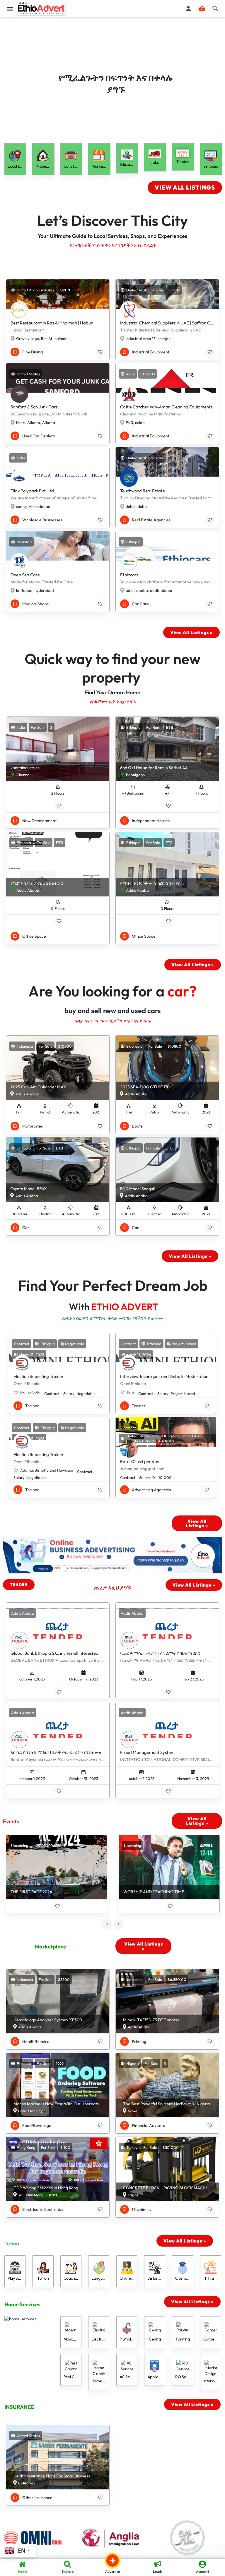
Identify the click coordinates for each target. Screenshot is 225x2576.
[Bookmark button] (100, 352)
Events (11, 1821)
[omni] (37, 2538)
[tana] (187, 2538)
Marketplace (51, 1947)
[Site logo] (42, 9)
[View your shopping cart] (202, 8)
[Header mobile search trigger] (215, 8)
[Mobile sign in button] (188, 8)
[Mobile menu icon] (10, 9)
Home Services (22, 2304)
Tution (12, 2244)
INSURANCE (19, 2407)
